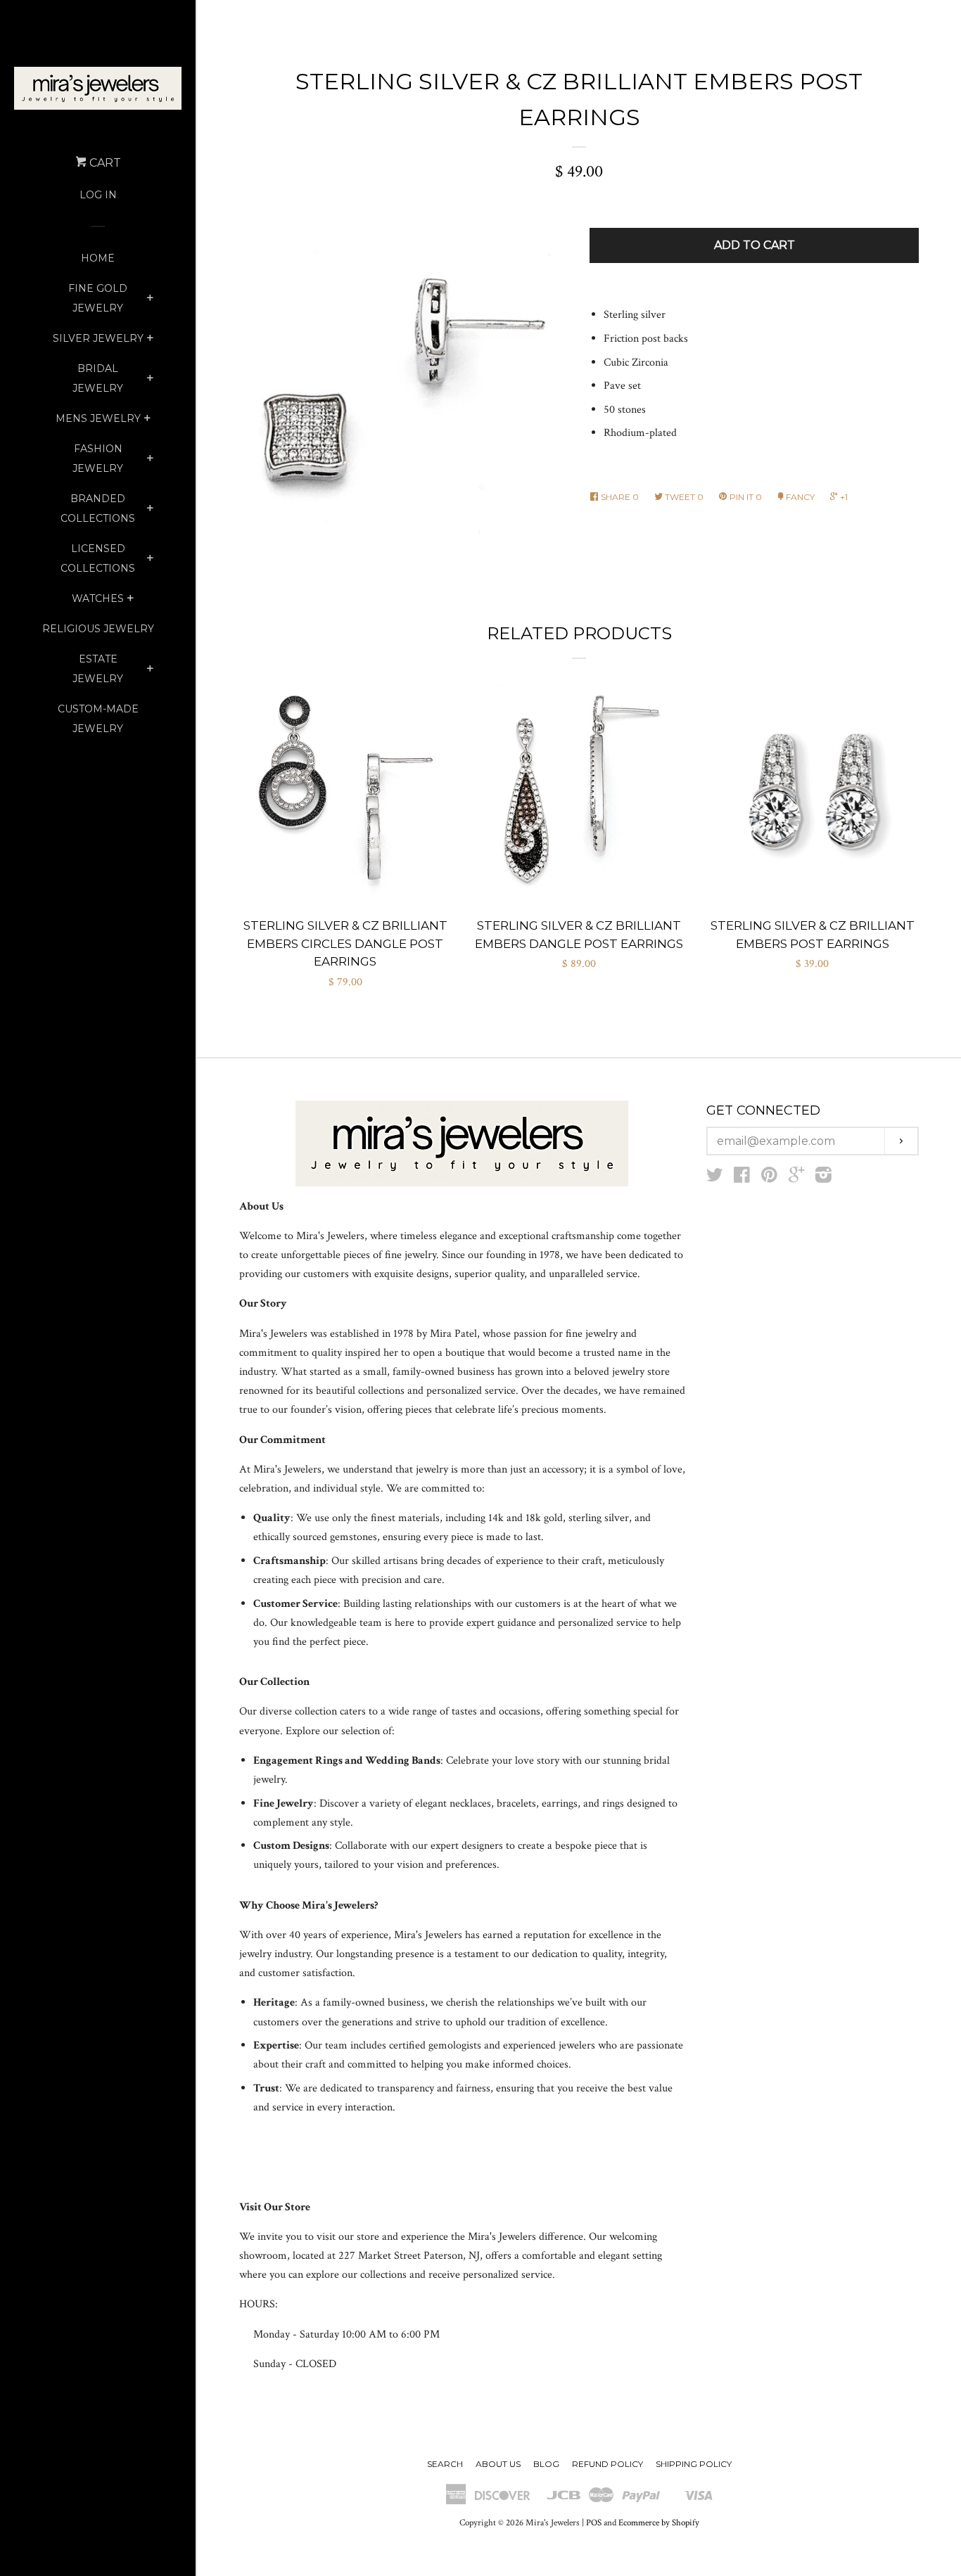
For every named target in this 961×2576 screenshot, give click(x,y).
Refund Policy (607, 2464)
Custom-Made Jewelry (98, 719)
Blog (546, 2464)
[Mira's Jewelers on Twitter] (715, 1178)
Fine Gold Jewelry (98, 298)
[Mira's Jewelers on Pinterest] (769, 1178)
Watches (98, 598)
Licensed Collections (98, 558)
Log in (98, 195)
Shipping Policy (694, 2464)
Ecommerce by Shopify (659, 2523)
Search (445, 2464)
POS (594, 2523)
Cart (104, 163)
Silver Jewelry (98, 338)
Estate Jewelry (98, 669)
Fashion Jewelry (98, 459)
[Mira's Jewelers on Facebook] (742, 1178)
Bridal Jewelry (98, 378)
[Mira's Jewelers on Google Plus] (796, 1178)
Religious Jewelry (98, 629)
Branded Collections (98, 508)
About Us (498, 2464)
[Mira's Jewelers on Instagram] (823, 1178)
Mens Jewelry (98, 418)
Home (98, 258)
